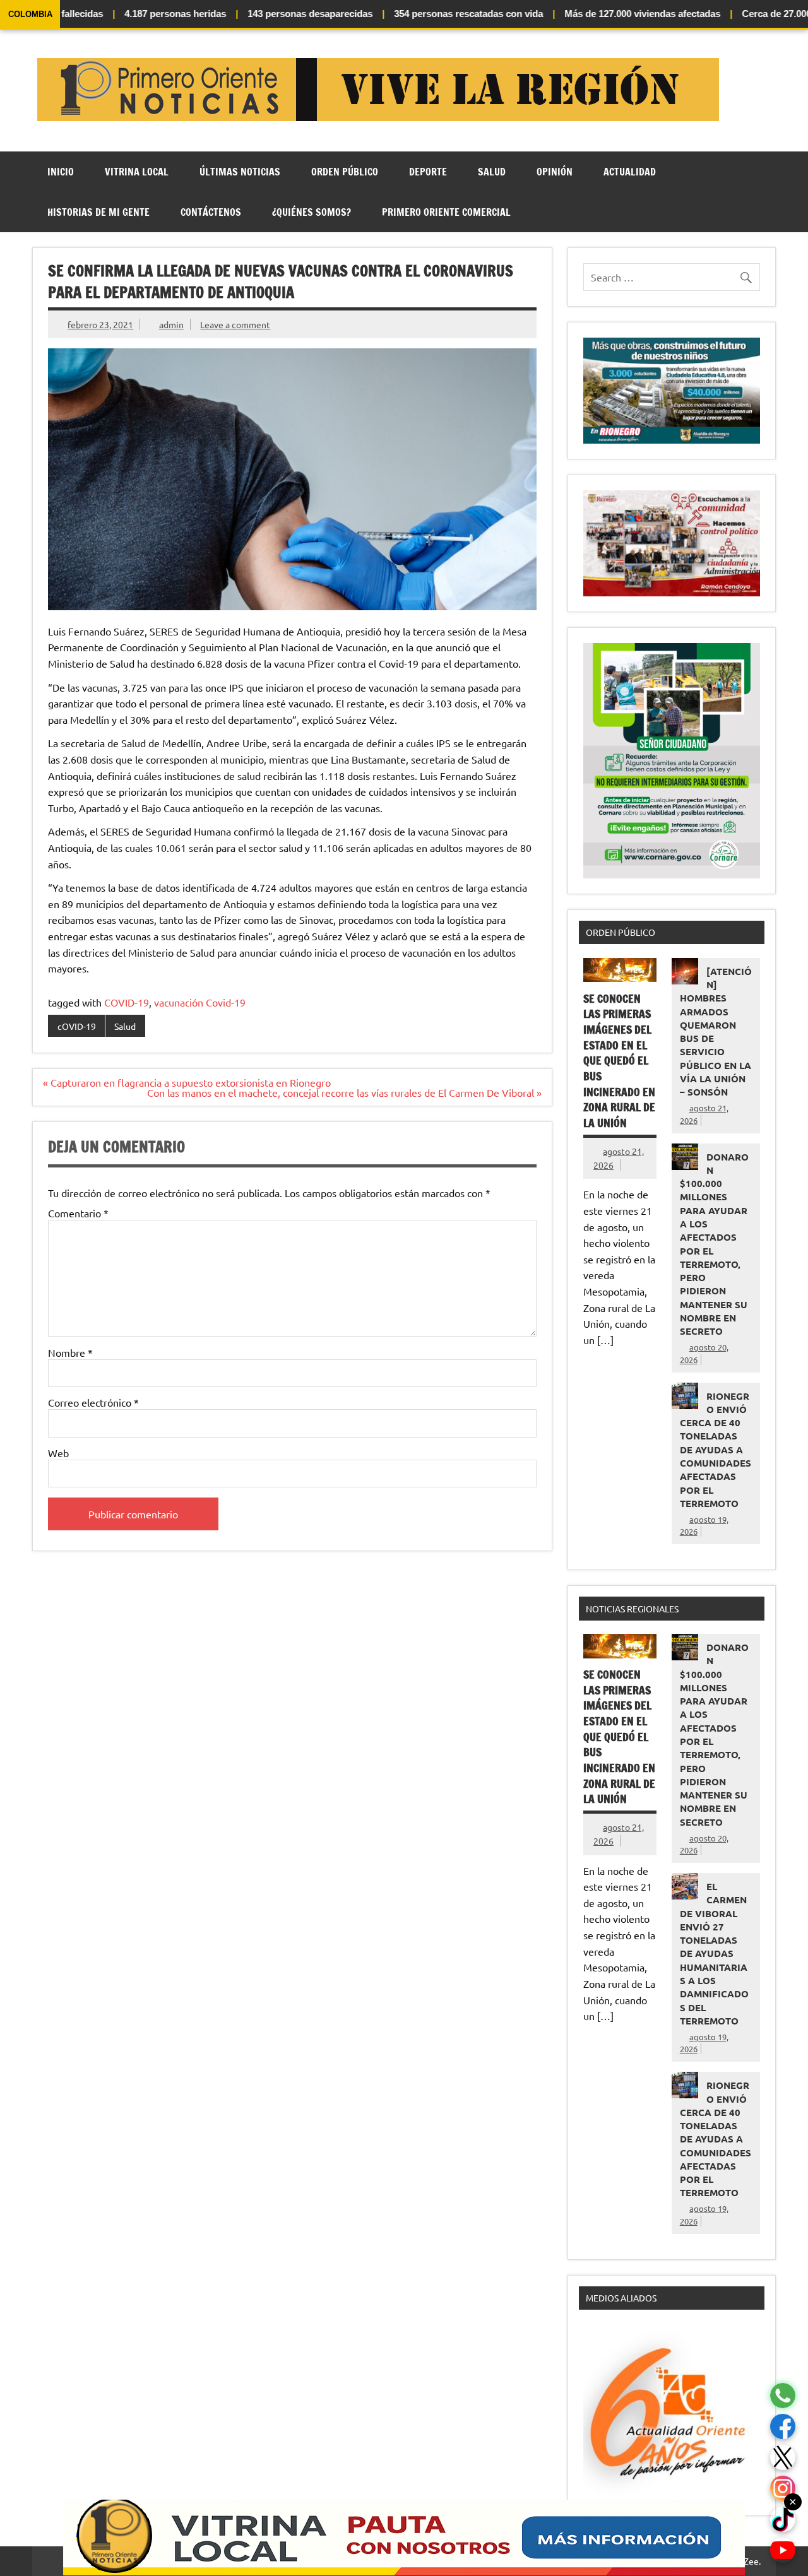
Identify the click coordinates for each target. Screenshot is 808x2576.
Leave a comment (235, 324)
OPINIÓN (555, 172)
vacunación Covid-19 (200, 1002)
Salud (492, 172)
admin (171, 324)
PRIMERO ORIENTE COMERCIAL (446, 212)
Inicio (61, 172)
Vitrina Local (137, 172)
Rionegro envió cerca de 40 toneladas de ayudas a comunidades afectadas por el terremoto (716, 1450)
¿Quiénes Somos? (312, 212)
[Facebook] (783, 2427)
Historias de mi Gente (98, 212)
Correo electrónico (93, 1402)
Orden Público (345, 172)
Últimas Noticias (240, 172)
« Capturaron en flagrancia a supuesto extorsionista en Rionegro (187, 1082)
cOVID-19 (77, 1026)
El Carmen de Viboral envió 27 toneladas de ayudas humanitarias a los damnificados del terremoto (714, 1953)
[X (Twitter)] (783, 2458)
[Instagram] (783, 2489)
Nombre (70, 1352)
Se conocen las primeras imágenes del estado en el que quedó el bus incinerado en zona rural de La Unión (619, 1061)
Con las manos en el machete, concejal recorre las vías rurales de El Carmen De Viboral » (344, 1092)
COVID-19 (127, 1002)
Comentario (78, 1213)
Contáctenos (211, 212)
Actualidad (630, 172)
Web (58, 1453)
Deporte (428, 172)
